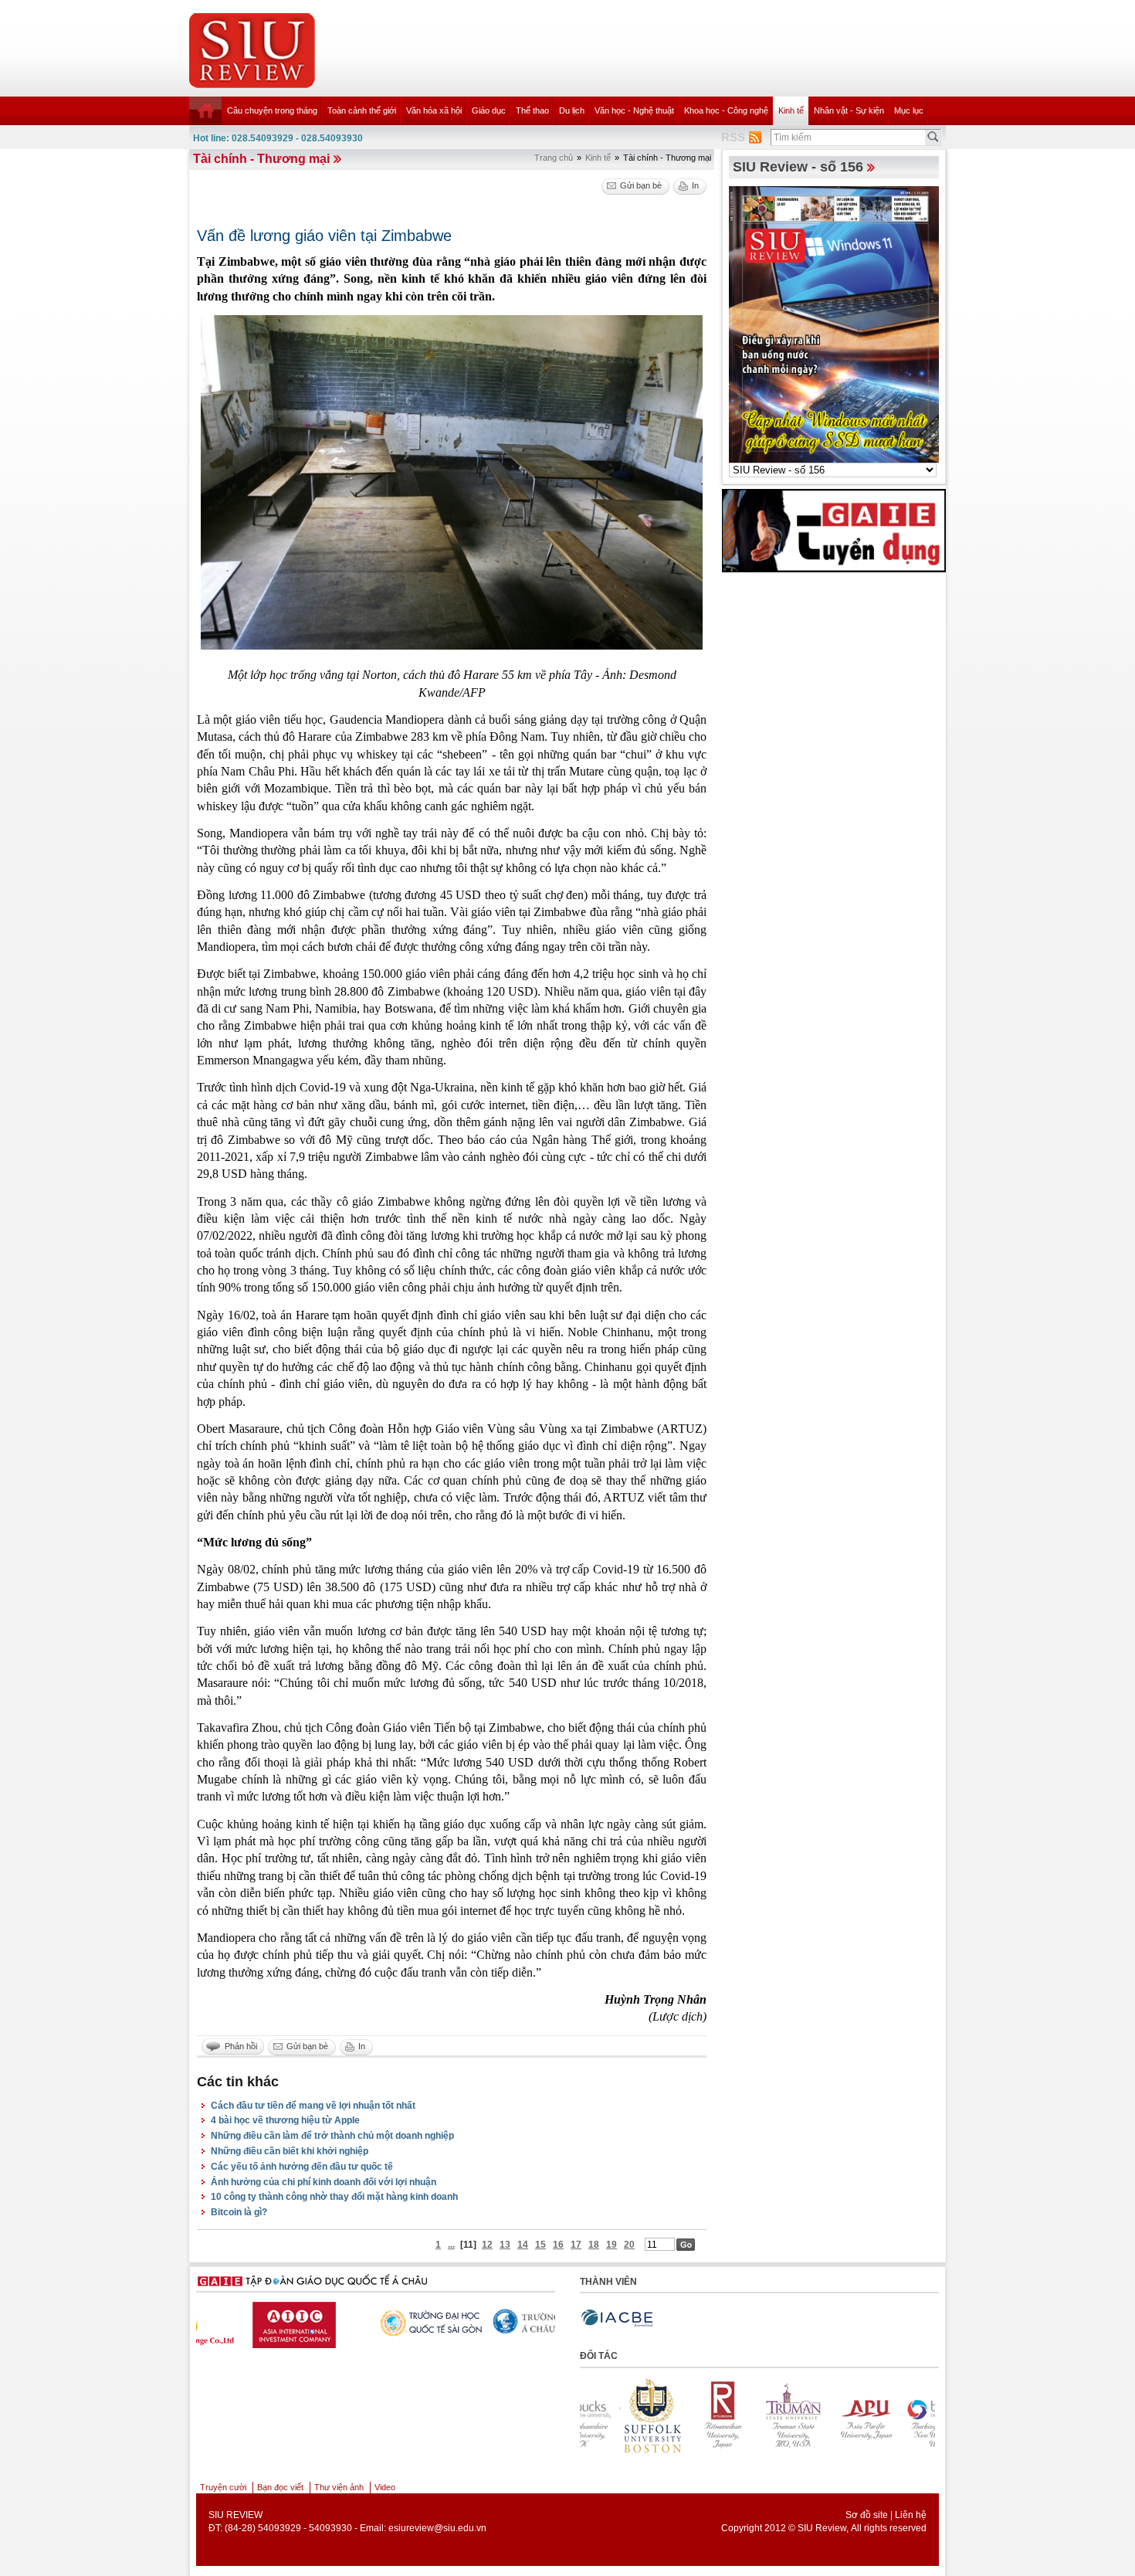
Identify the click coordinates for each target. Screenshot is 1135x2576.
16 (558, 2245)
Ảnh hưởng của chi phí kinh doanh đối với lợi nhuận (324, 2182)
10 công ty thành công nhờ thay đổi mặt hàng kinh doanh (334, 2197)
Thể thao (532, 110)
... (451, 2245)
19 (612, 2245)
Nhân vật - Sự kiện (849, 110)
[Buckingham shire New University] (826, 2415)
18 (594, 2245)
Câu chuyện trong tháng (272, 110)
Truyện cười (223, 2487)
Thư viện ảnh (339, 2487)
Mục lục (909, 110)
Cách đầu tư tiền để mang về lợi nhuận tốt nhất (313, 2106)
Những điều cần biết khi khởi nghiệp (290, 2151)
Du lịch (572, 110)
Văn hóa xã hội (434, 110)
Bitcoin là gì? (239, 2212)
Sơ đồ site (867, 2515)
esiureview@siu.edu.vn (437, 2528)
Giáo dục (489, 110)
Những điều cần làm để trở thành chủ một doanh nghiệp (332, 2136)
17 (576, 2245)
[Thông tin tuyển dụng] (834, 530)
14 (523, 2245)
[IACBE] (617, 2318)
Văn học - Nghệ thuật (634, 110)
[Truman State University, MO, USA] (684, 2415)
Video (385, 2487)
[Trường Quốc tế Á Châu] (489, 2322)
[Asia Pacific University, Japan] (755, 2415)
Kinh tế (791, 110)
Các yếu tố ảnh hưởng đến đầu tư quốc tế (302, 2167)
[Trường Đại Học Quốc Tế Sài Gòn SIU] (369, 2321)
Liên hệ (911, 2515)
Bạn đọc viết (280, 2487)
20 (629, 2245)
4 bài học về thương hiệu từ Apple (285, 2120)
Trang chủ (554, 158)
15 (540, 2245)
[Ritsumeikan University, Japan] (613, 2415)
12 (487, 2245)
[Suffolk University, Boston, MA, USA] (897, 2415)
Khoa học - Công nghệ (726, 110)
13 (505, 2245)
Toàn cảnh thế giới (362, 110)
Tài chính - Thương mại (261, 159)
